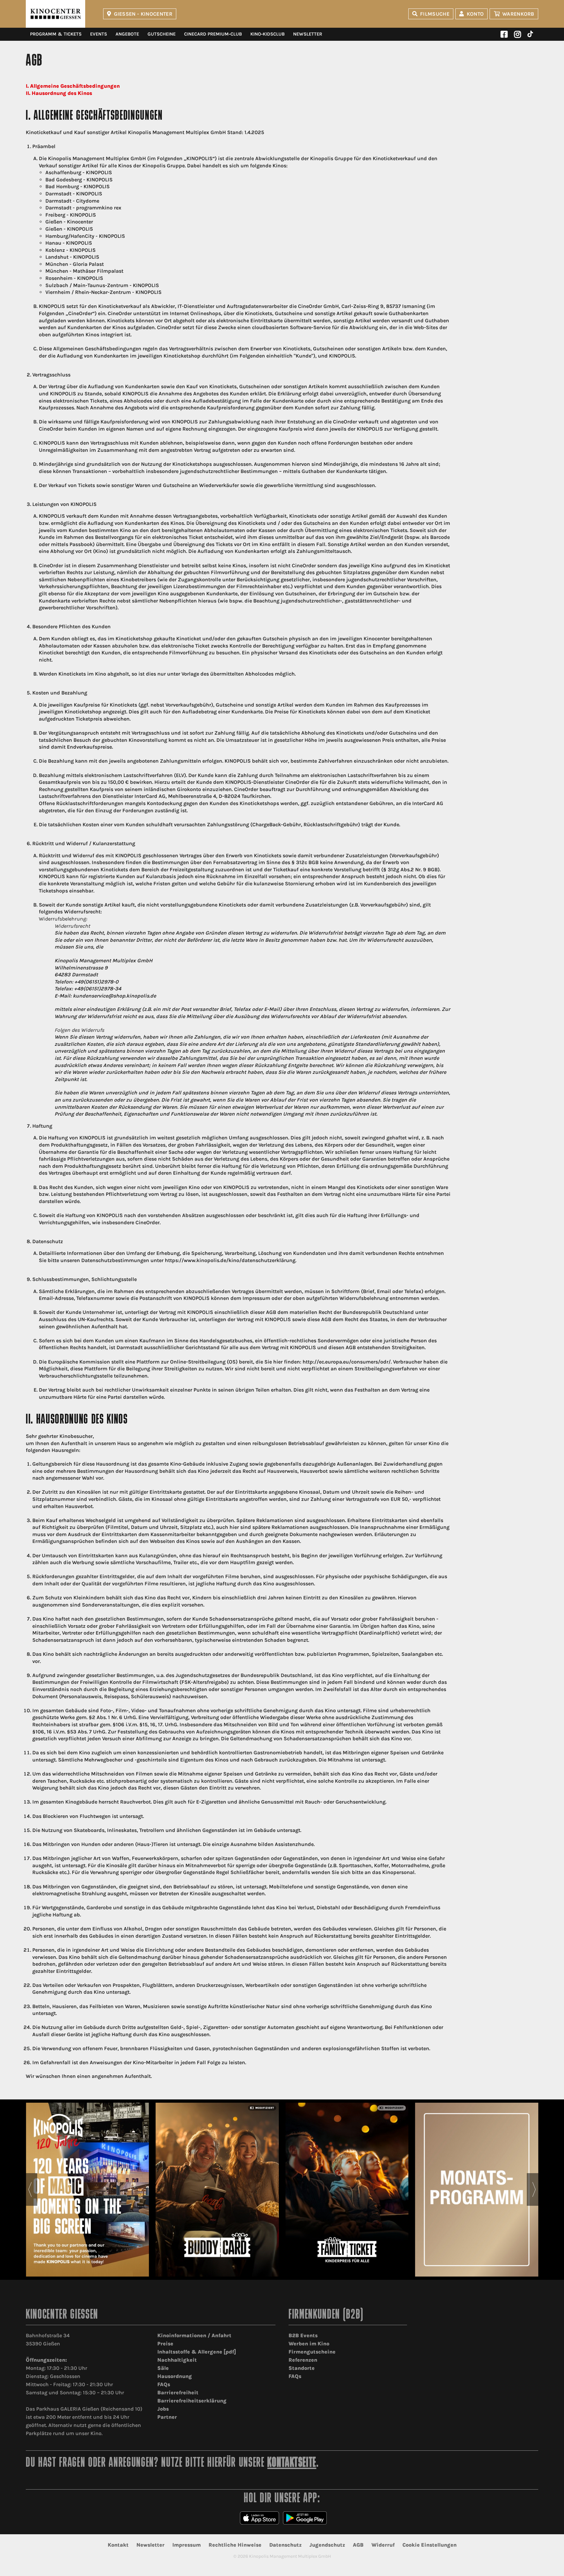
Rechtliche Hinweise (235, 2545)
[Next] (534, 2189)
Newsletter (308, 34)
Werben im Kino (309, 2344)
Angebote (127, 34)
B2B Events (303, 2335)
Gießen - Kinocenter (143, 14)
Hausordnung (175, 2376)
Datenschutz (285, 2545)
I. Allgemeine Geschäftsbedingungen (73, 86)
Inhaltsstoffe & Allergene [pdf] (197, 2352)
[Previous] (30, 2189)
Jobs (163, 2409)
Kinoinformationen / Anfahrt (194, 2335)
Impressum (187, 2545)
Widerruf (383, 2545)
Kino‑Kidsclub (267, 34)
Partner (167, 2417)
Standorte (302, 2368)
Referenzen (303, 2360)
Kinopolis (55, 14)
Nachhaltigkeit (177, 2360)
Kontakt (118, 2545)
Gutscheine (162, 34)
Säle (163, 2368)
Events (99, 34)
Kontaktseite (292, 2463)
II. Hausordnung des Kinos (59, 93)
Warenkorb (518, 14)
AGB (358, 2545)
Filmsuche (435, 14)
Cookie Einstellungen (430, 2545)
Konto (475, 14)
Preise (165, 2344)
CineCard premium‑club (213, 34)
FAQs (164, 2384)
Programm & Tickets (56, 34)
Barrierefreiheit (178, 2393)
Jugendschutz (327, 2545)
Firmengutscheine (312, 2352)
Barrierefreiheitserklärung (192, 2401)
